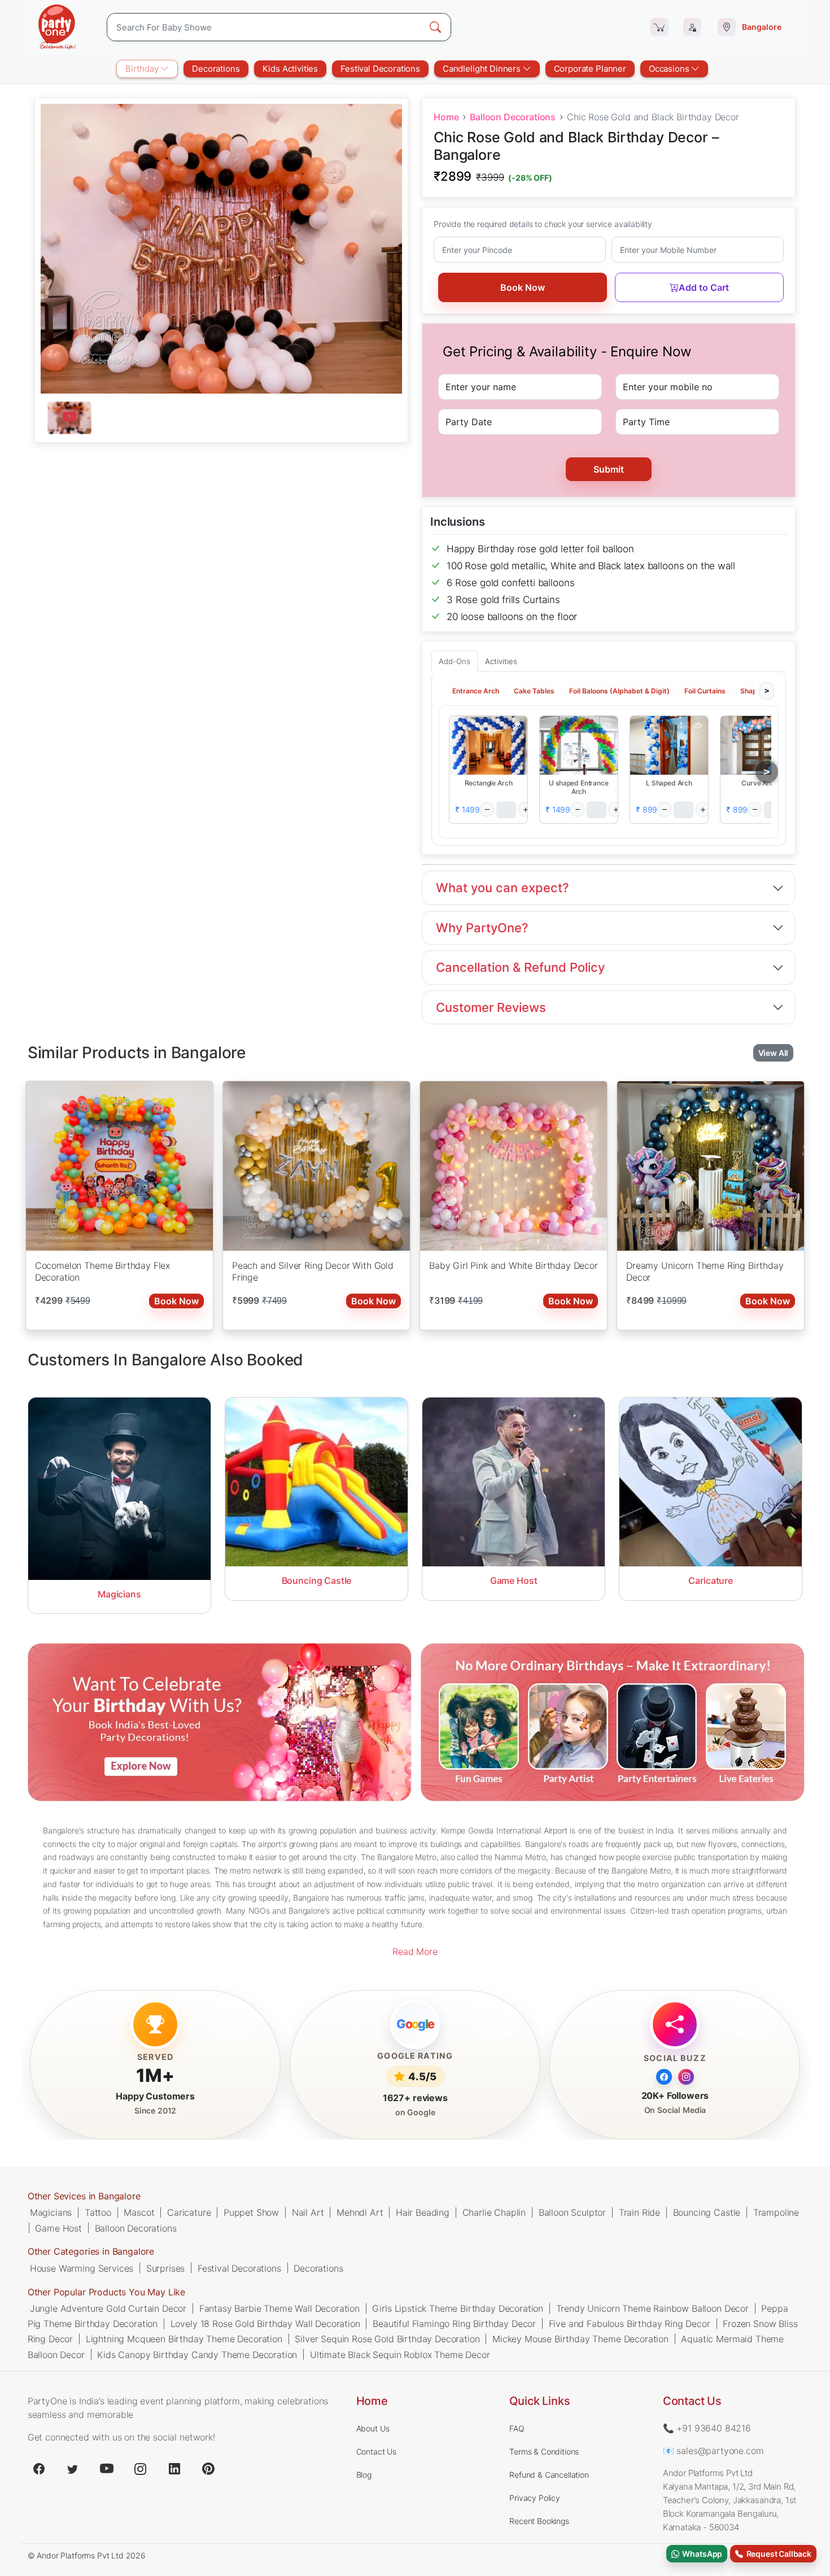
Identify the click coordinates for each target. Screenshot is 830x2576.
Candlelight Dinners (483, 69)
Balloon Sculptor (572, 2212)
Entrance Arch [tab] (476, 690)
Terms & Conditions (544, 2451)
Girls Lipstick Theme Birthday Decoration (458, 2308)
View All (774, 1053)
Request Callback (777, 2554)
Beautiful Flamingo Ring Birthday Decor (454, 2324)
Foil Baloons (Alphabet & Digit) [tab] (619, 690)
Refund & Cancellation (549, 2475)
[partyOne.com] (57, 27)
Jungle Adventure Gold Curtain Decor (108, 2308)
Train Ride (639, 2212)
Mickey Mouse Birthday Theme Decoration (580, 2339)
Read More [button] (415, 1951)
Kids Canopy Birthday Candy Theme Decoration (197, 2354)
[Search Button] (435, 27)
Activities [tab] (501, 661)
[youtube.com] (107, 2469)
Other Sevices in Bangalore (84, 2196)
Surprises (166, 2268)
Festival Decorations (380, 69)
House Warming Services (82, 2268)
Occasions (670, 69)
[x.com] (73, 2469)
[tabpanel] (221, 418)
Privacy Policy (535, 2498)
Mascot (139, 2212)
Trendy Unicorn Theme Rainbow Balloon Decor (652, 2308)
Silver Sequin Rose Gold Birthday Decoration (387, 2339)
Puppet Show (251, 2212)
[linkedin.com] (174, 2469)
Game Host (58, 2228)
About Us (373, 2428)
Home (446, 117)
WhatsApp (701, 2554)
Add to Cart (704, 287)
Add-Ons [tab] (455, 661)
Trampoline (776, 2212)
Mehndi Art (360, 2212)
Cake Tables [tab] (534, 690)
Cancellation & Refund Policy (520, 967)
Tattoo (98, 2212)
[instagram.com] (141, 2469)
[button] (488, 745)
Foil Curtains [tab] (705, 690)
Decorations (216, 69)
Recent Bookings (539, 2521)
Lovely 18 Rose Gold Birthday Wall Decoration (265, 2324)
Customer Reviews (491, 1007)
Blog (364, 2475)
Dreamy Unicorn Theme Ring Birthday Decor (705, 1272)
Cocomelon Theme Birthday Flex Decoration (102, 1272)
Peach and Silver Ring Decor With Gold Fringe (313, 1272)
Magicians (51, 2212)
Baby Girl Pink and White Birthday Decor (514, 1265)
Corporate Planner (590, 69)
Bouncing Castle (707, 2212)
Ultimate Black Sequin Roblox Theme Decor (400, 2354)
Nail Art (308, 2212)
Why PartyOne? (482, 928)
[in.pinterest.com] (208, 2469)
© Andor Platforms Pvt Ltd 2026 (87, 2555)
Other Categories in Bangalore (91, 2251)
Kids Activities (290, 69)
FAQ (517, 2428)
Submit (609, 469)
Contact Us (376, 2451)
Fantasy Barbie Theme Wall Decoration (279, 2308)
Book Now (523, 287)
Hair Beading (423, 2212)
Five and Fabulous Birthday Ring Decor (630, 2324)
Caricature (189, 2212)
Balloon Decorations (513, 117)
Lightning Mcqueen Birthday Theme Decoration (184, 2339)
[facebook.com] (39, 2469)
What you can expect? (503, 888)
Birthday (143, 69)
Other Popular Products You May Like (106, 2292)
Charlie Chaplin (494, 2212)
